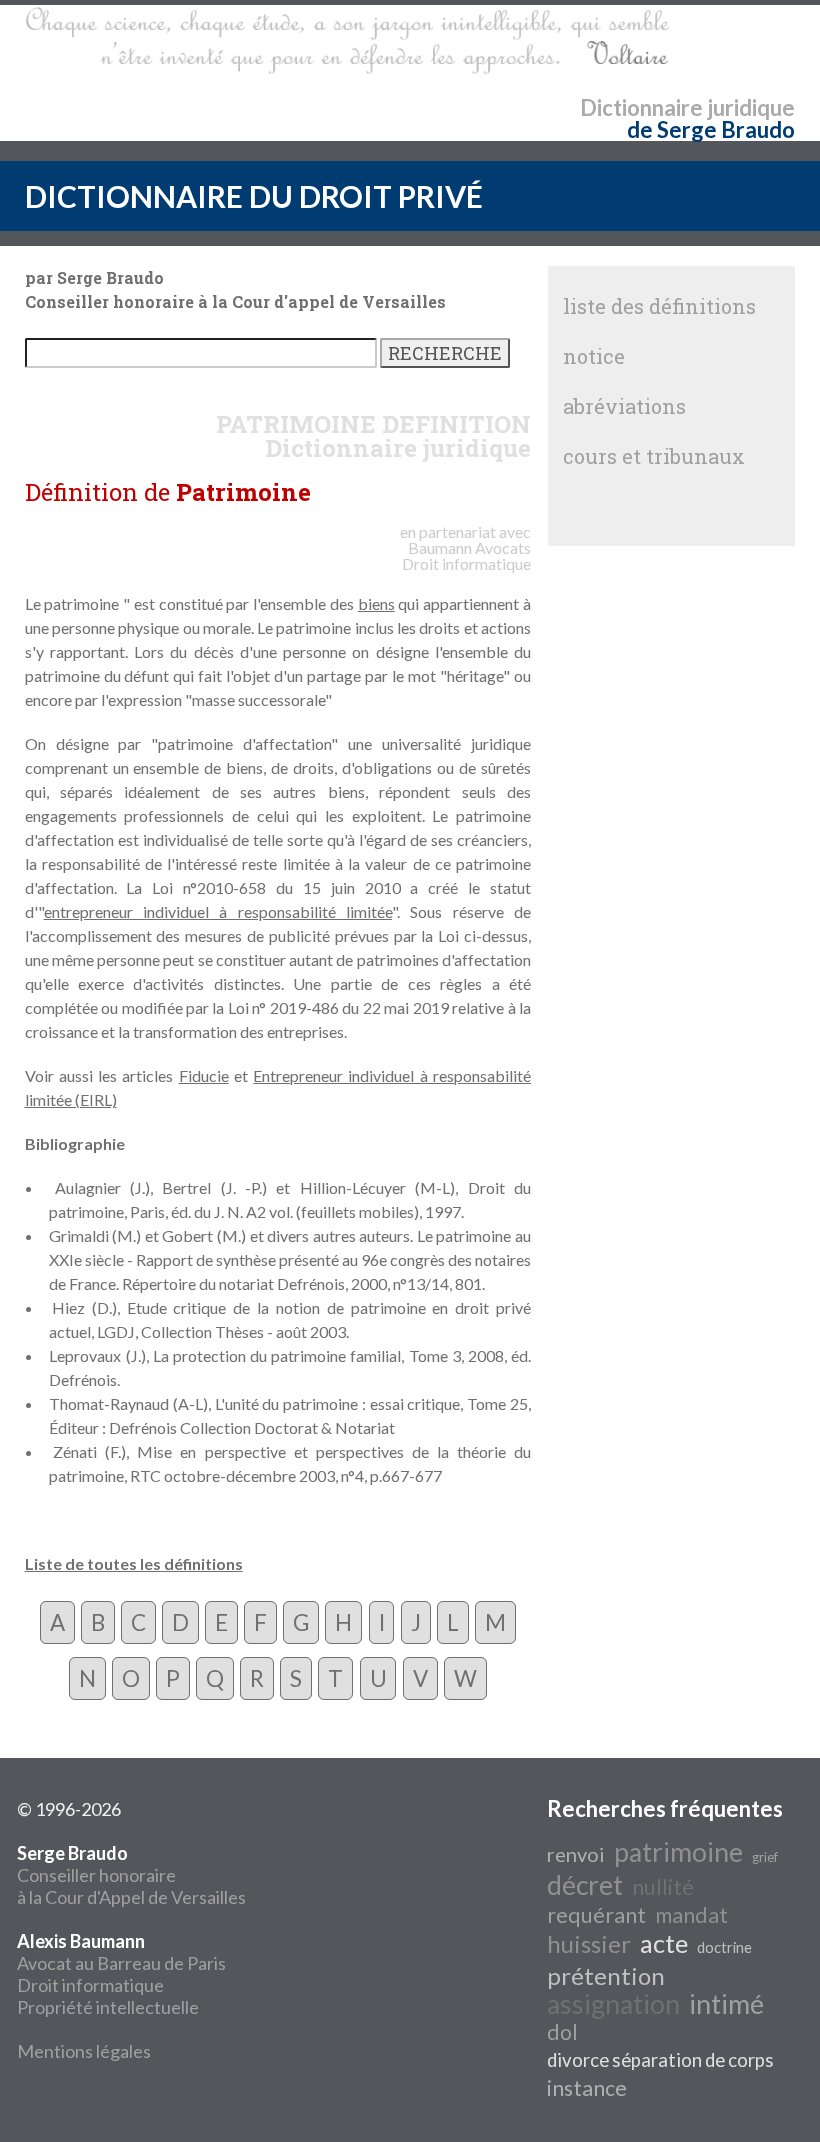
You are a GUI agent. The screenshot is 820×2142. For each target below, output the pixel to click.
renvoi (576, 1854)
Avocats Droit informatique (466, 555)
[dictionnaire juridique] (347, 41)
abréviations (624, 406)
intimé (726, 2004)
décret (585, 1885)
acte (664, 1943)
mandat (691, 1915)
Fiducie (204, 1075)
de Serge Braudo (711, 129)
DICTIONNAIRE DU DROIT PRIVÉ (254, 196)
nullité (663, 1887)
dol (562, 2032)
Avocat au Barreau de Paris (121, 1963)
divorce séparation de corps (660, 2060)
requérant (596, 1915)
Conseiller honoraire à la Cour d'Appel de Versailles (131, 1875)
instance (587, 2088)
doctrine (724, 1947)
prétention (606, 1975)
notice (594, 356)
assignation (613, 2004)
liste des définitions (659, 306)
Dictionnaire (641, 107)
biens (376, 603)
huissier (589, 1943)
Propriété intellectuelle (108, 2007)
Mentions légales (84, 2051)
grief (765, 1857)
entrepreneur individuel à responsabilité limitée (218, 911)
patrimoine (678, 1852)
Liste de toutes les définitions (134, 1563)
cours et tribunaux (654, 456)
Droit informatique (90, 1985)
